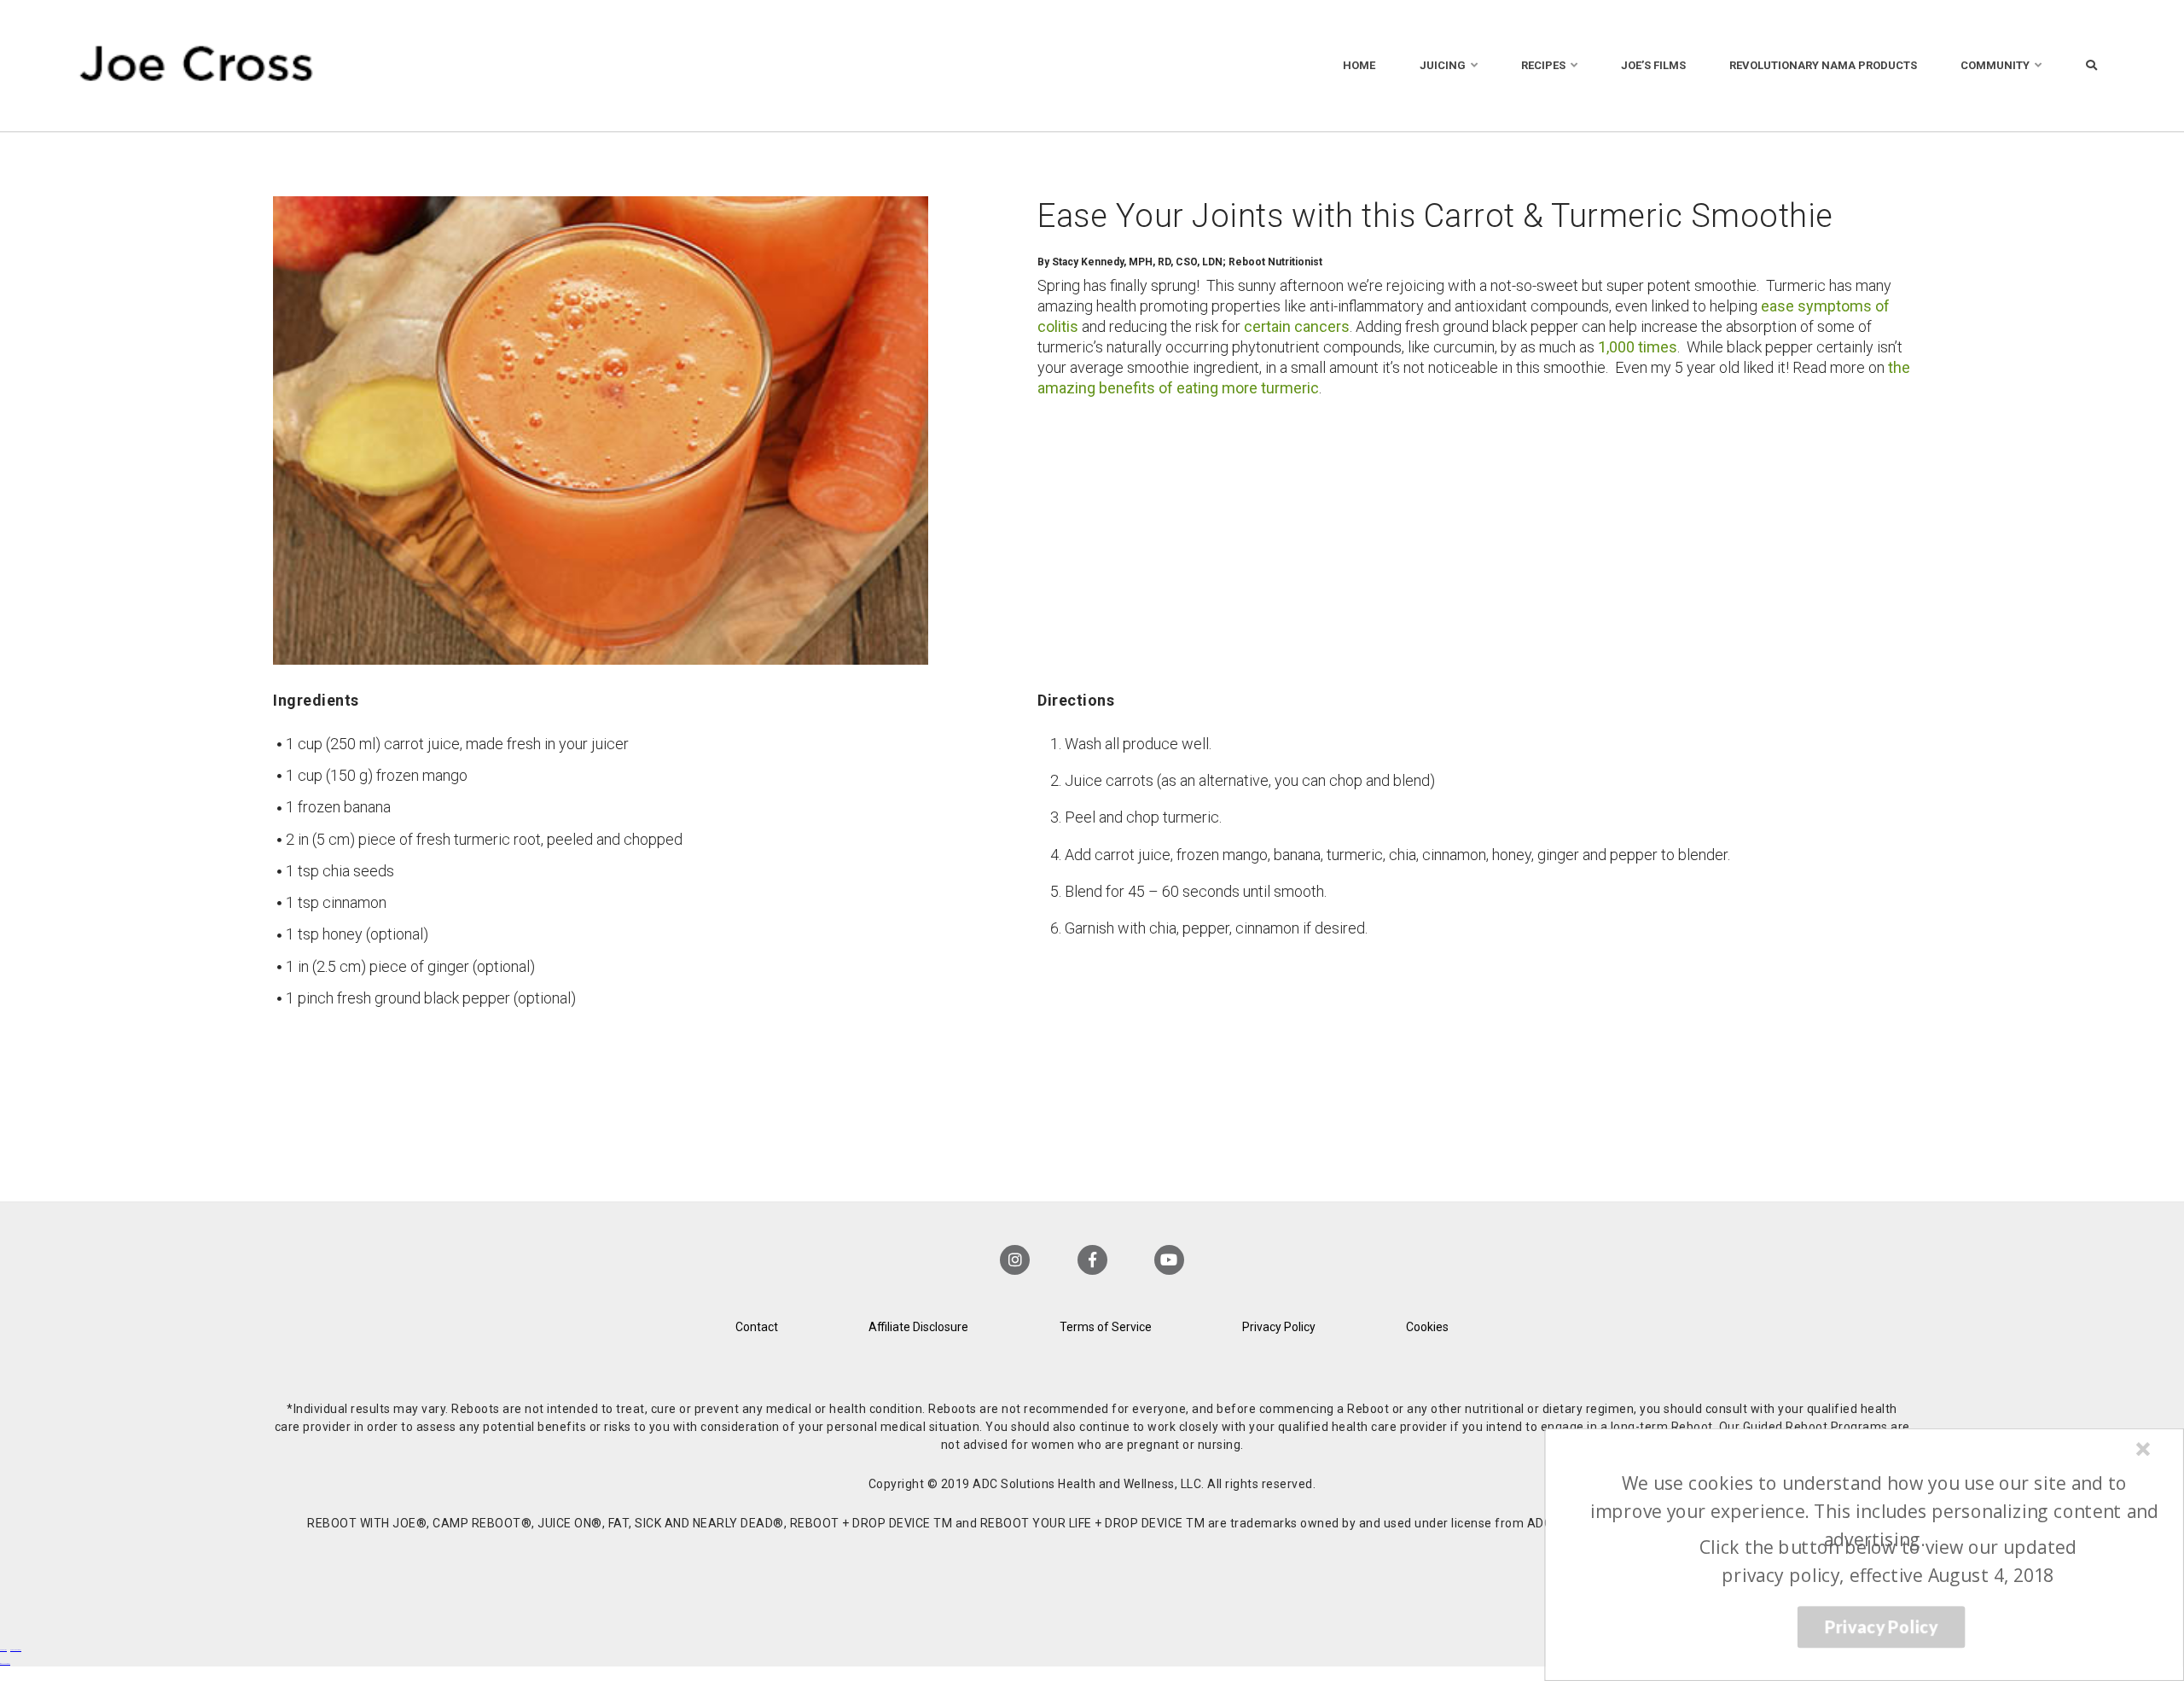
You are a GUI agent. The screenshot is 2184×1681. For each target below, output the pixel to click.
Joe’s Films (1653, 65)
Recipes (1543, 65)
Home (1359, 65)
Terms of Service (1106, 1327)
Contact (757, 1327)
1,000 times (1638, 347)
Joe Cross (197, 66)
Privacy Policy (1279, 1327)
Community (1995, 65)
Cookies (1427, 1327)
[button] (1874, 1511)
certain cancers (1297, 326)
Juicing (1443, 65)
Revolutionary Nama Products (1823, 65)
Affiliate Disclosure (918, 1327)
